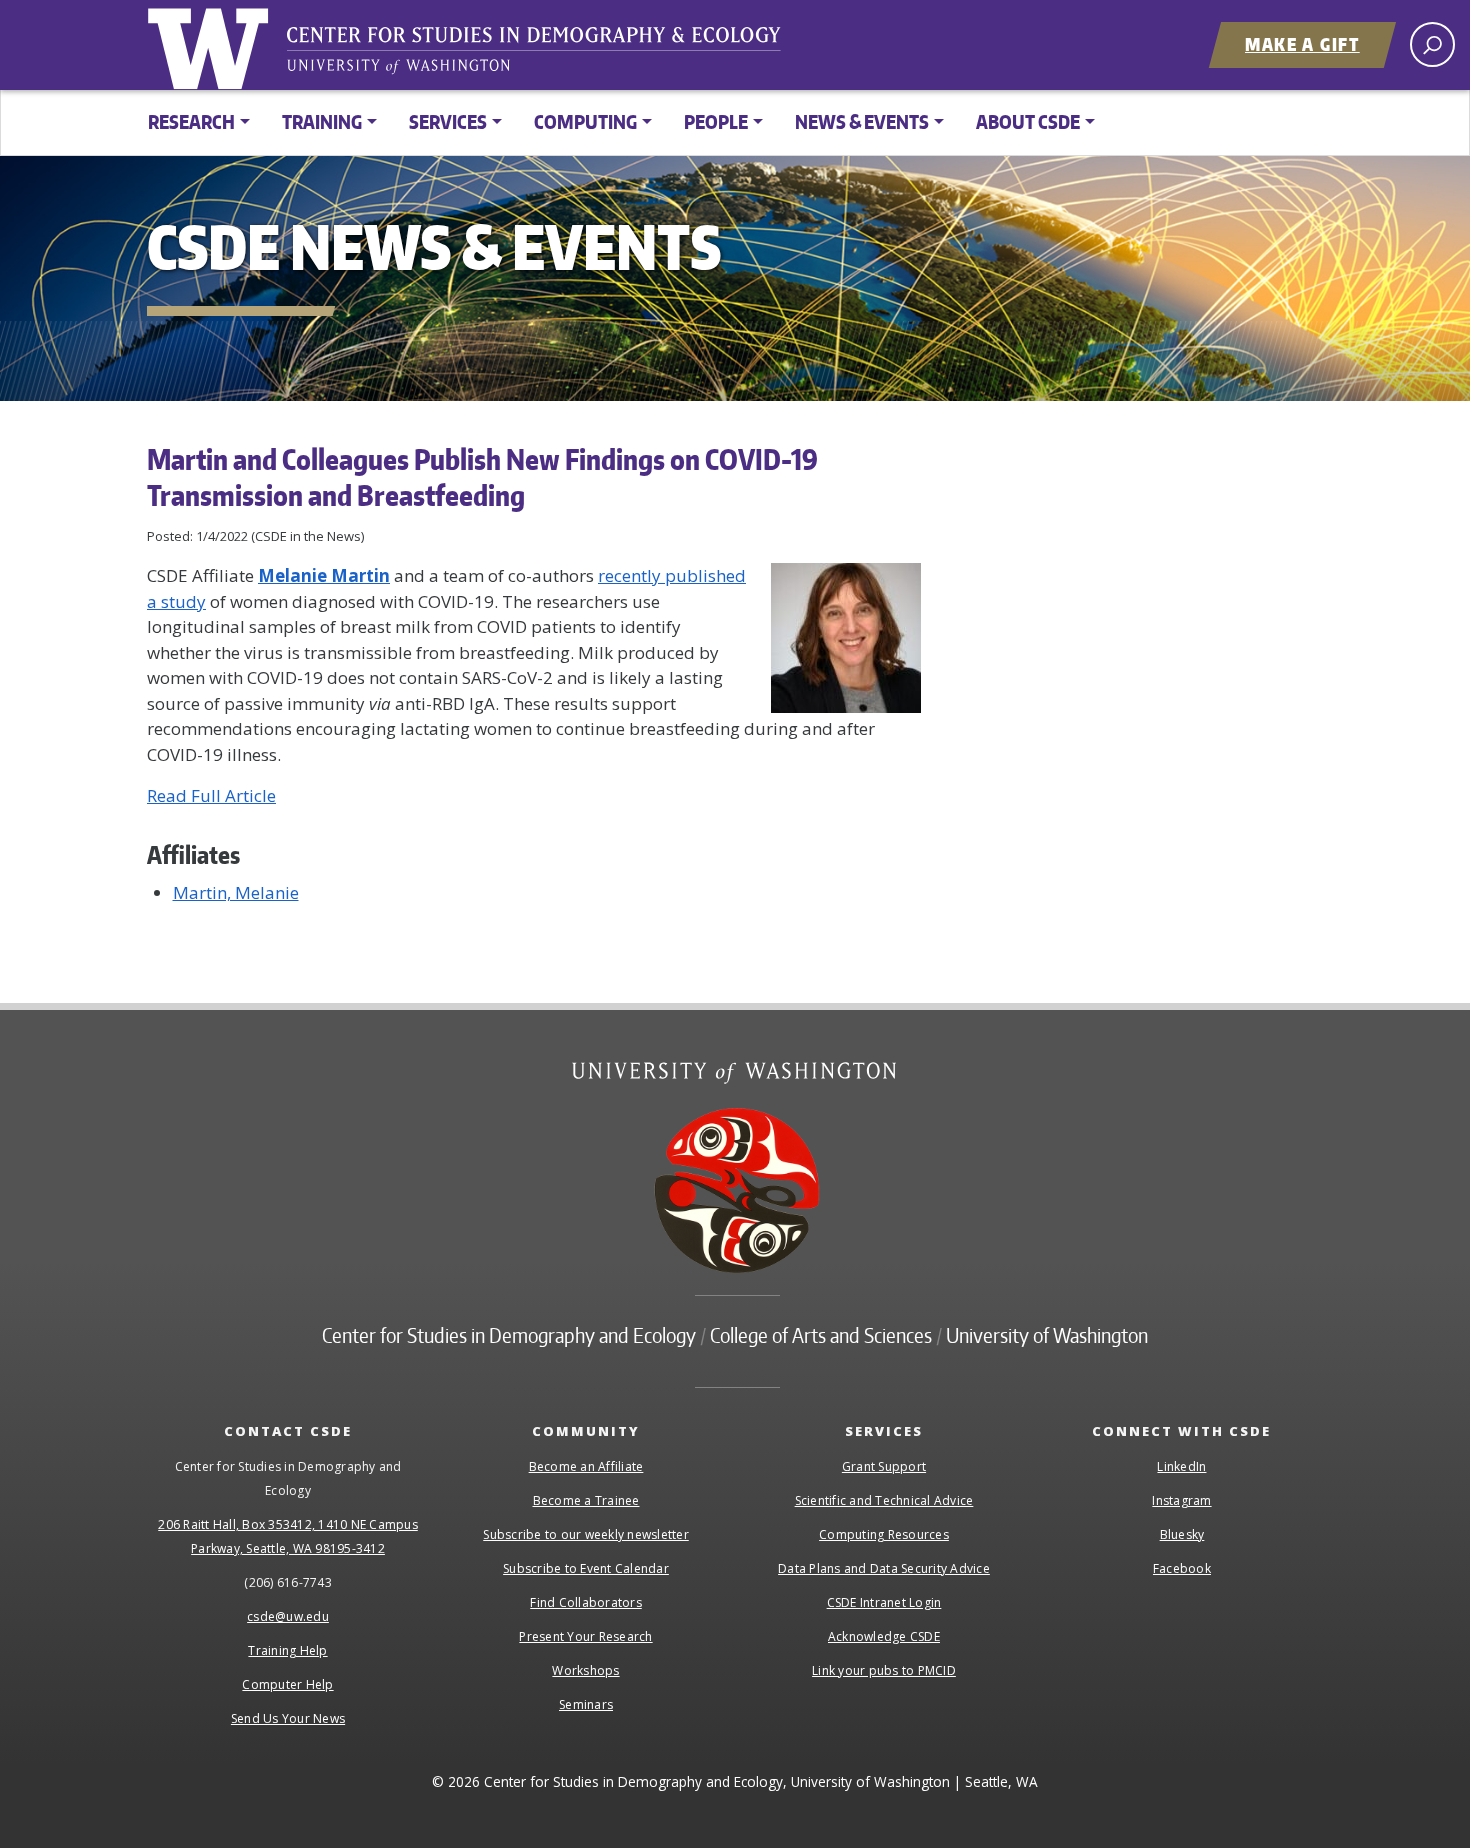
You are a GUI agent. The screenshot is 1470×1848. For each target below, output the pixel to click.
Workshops (585, 1670)
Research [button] (191, 121)
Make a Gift (1302, 44)
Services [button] (448, 121)
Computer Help (287, 1684)
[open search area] (1432, 44)
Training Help (287, 1650)
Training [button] (322, 121)
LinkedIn (1181, 1466)
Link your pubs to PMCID (884, 1670)
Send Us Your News (288, 1718)
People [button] (716, 121)
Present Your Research (585, 1636)
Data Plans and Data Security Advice (884, 1568)
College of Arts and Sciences (821, 1335)
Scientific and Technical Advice (884, 1500)
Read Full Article (211, 795)
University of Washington (212, 45)
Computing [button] (585, 121)
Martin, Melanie (236, 892)
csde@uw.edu (288, 1616)
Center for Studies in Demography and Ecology (547, 55)
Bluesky (1182, 1534)
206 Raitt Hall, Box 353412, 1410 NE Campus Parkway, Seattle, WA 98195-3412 (288, 1536)
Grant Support (884, 1466)
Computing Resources (884, 1534)
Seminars (586, 1704)
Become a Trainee (586, 1500)
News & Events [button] (862, 121)
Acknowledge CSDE (884, 1636)
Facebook (1182, 1568)
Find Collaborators (586, 1602)
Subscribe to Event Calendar (586, 1568)
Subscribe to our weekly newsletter (586, 1534)
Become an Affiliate (586, 1466)
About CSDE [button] (1028, 121)
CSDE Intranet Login (884, 1602)
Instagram (1181, 1500)
